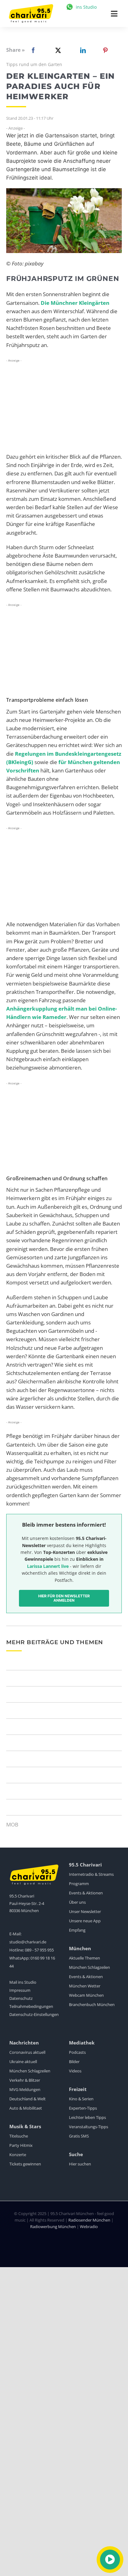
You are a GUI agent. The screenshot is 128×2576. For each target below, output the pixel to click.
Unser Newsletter (85, 1911)
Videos (75, 2071)
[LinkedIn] (82, 50)
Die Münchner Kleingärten (75, 303)
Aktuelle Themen (85, 1958)
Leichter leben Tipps (87, 2117)
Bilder (74, 2062)
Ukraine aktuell (23, 2062)
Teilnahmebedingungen (31, 2006)
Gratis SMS (79, 2136)
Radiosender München (89, 2220)
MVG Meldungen (25, 2089)
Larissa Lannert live (48, 1566)
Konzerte (18, 2155)
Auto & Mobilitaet (26, 2108)
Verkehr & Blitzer (25, 2080)
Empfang (77, 1930)
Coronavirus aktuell (27, 2052)
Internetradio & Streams (91, 1874)
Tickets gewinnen (25, 2164)
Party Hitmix (21, 2145)
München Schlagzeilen (89, 1967)
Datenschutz (21, 1998)
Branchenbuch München (92, 2004)
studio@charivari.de (28, 1942)
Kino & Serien (81, 2099)
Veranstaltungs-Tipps (89, 2127)
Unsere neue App (85, 1921)
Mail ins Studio (23, 1982)
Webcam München (86, 1995)
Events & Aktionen (86, 1893)
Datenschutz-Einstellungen (34, 2014)
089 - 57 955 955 (39, 1950)
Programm (79, 1884)
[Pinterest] (105, 50)
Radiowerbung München (53, 2227)
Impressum (20, 1990)
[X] (57, 50)
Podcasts (77, 2052)
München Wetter (85, 1986)
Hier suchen (80, 2164)
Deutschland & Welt (27, 2099)
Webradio (89, 2227)
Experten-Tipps (83, 2108)
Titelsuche (19, 2136)
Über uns (77, 1902)
